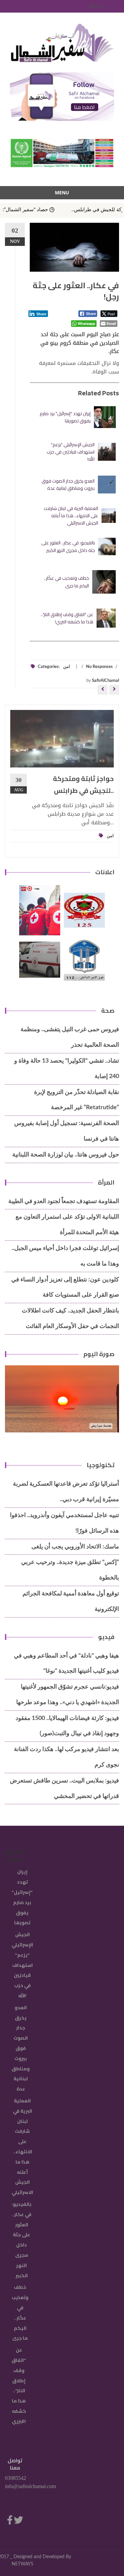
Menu (96, 6)
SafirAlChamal (105, 681)
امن (67, 667)
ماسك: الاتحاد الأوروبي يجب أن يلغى (75, 1547)
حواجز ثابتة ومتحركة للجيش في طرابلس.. (83, 784)
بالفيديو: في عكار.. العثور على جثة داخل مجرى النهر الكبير (68, 546)
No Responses (99, 667)
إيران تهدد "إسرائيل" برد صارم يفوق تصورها (65, 417)
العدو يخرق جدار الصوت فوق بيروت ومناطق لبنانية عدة (68, 485)
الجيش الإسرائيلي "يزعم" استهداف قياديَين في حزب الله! (71, 452)
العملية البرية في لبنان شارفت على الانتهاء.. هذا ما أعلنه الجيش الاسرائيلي (71, 516)
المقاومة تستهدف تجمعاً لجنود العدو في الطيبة (64, 1201)
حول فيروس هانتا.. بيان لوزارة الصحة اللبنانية (66, 1155)
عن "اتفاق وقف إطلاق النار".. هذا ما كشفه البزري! (67, 618)
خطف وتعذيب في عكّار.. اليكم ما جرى (66, 582)
